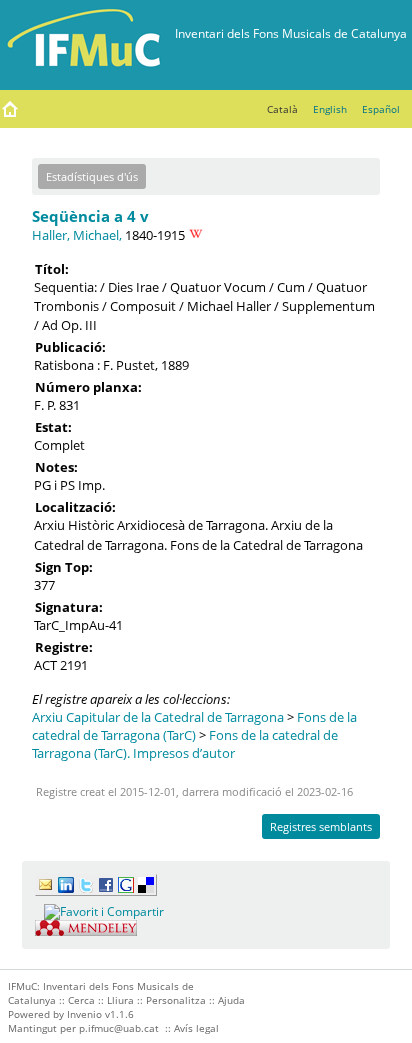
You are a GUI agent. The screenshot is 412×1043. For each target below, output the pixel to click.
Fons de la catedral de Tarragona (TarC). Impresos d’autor (185, 744)
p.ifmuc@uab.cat (119, 1028)
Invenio (84, 1014)
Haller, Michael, (77, 235)
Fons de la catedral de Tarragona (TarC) (194, 726)
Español (381, 109)
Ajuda (231, 1000)
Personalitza (176, 1000)
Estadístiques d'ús (92, 176)
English (330, 109)
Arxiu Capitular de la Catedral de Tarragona (158, 717)
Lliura (120, 1000)
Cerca (81, 1000)
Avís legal (196, 1028)
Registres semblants (321, 826)
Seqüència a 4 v (90, 216)
